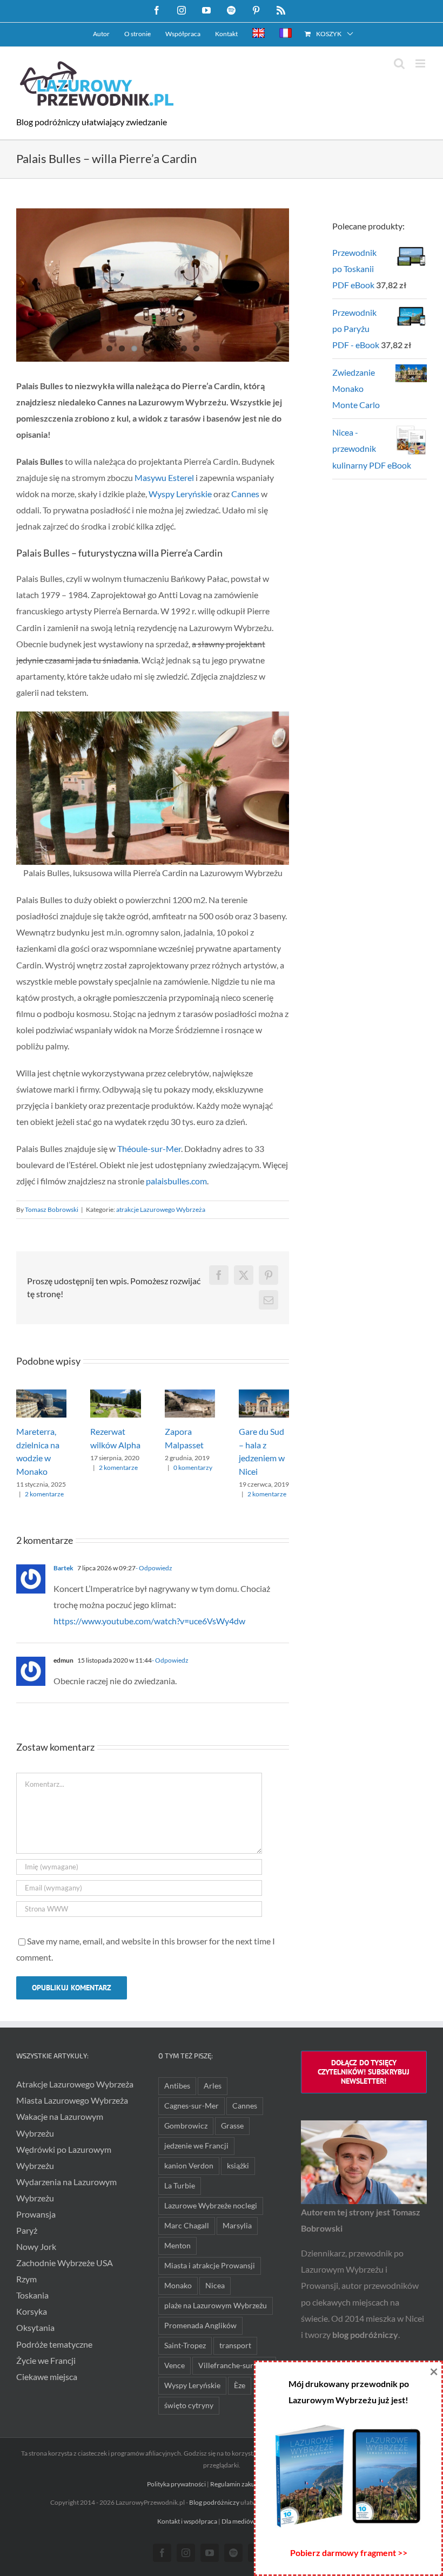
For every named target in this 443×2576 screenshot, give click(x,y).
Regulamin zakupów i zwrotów (253, 2484)
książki (238, 2165)
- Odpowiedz (154, 1568)
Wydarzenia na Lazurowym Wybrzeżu (66, 2190)
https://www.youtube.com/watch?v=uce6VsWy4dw (149, 1621)
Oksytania (35, 2327)
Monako (178, 2285)
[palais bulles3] (153, 285)
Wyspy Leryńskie (180, 494)
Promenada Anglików (200, 2325)
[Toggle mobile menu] (421, 63)
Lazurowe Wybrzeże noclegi (211, 2205)
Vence (174, 2365)
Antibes (177, 2086)
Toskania (32, 2295)
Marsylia (237, 2225)
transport (235, 2345)
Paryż (27, 2230)
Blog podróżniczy (214, 2502)
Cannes (245, 494)
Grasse (232, 2126)
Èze (240, 2385)
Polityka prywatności (176, 2484)
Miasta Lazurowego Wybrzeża (72, 2100)
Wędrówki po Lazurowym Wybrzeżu (64, 2157)
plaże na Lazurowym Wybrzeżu (216, 2305)
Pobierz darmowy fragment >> (349, 2553)
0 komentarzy (193, 1467)
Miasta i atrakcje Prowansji (210, 2265)
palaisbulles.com (176, 1181)
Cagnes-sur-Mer (192, 2106)
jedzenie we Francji (196, 2145)
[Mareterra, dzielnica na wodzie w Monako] (41, 1395)
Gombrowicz (186, 2126)
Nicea (215, 2285)
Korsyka (32, 2311)
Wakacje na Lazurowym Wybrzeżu (60, 2124)
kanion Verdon (189, 2165)
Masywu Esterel (164, 477)
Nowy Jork (36, 2246)
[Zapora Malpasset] (190, 1395)
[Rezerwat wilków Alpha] (115, 1395)
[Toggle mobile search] (399, 63)
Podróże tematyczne (54, 2344)
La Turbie (180, 2185)
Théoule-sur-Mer (149, 1148)
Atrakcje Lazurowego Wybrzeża (75, 2084)
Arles (213, 2086)
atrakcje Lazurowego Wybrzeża (161, 1209)
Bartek (63, 1568)
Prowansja (36, 2214)
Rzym (26, 2279)
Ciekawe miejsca (47, 2377)
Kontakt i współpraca (187, 2521)
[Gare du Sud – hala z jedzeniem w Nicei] (264, 1395)
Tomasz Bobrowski (52, 1209)
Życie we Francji (46, 2360)
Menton (177, 2245)
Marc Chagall (187, 2225)
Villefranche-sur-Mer (234, 2365)
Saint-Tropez (185, 2345)
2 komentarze (44, 1494)
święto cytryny (189, 2405)
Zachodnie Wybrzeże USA (65, 2263)
